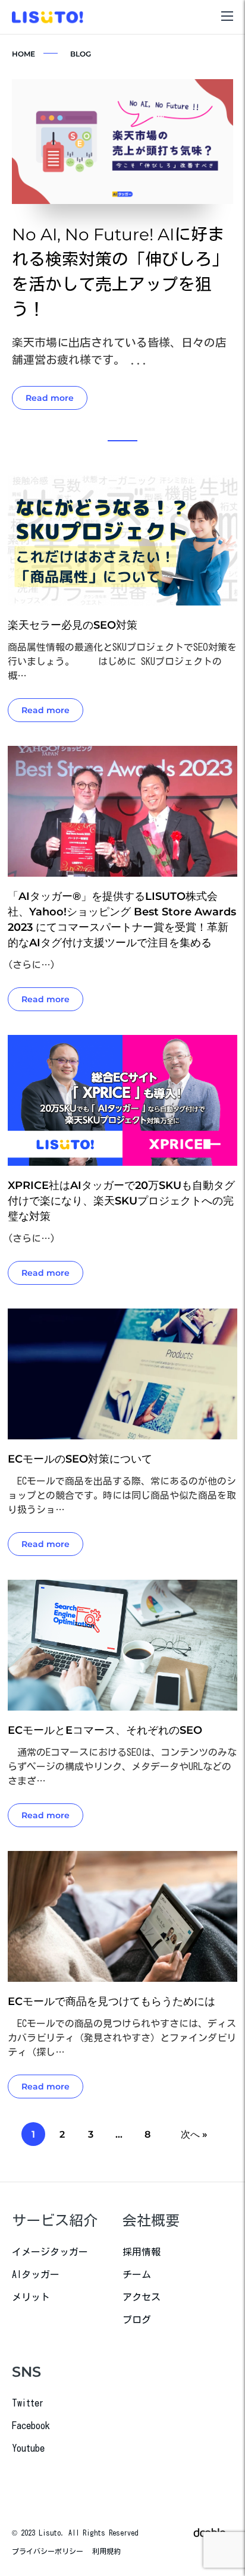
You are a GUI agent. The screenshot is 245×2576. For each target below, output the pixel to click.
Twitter (28, 2403)
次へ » (194, 2134)
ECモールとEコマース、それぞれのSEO (105, 1730)
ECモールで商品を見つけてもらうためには (111, 2001)
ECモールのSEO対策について (80, 1459)
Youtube (28, 2448)
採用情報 (142, 2252)
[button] (122, 441)
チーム (137, 2274)
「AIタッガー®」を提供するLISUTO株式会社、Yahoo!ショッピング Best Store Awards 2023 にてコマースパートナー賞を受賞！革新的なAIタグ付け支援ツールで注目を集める (122, 920)
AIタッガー (36, 2274)
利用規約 (106, 2551)
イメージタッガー (50, 2252)
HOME (23, 54)
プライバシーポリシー (48, 2551)
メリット (31, 2297)
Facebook (31, 2426)
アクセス (142, 2297)
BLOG (81, 54)
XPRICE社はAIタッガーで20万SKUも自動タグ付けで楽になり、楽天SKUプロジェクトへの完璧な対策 (121, 1201)
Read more (50, 398)
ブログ (137, 2320)
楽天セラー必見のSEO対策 (73, 625)
